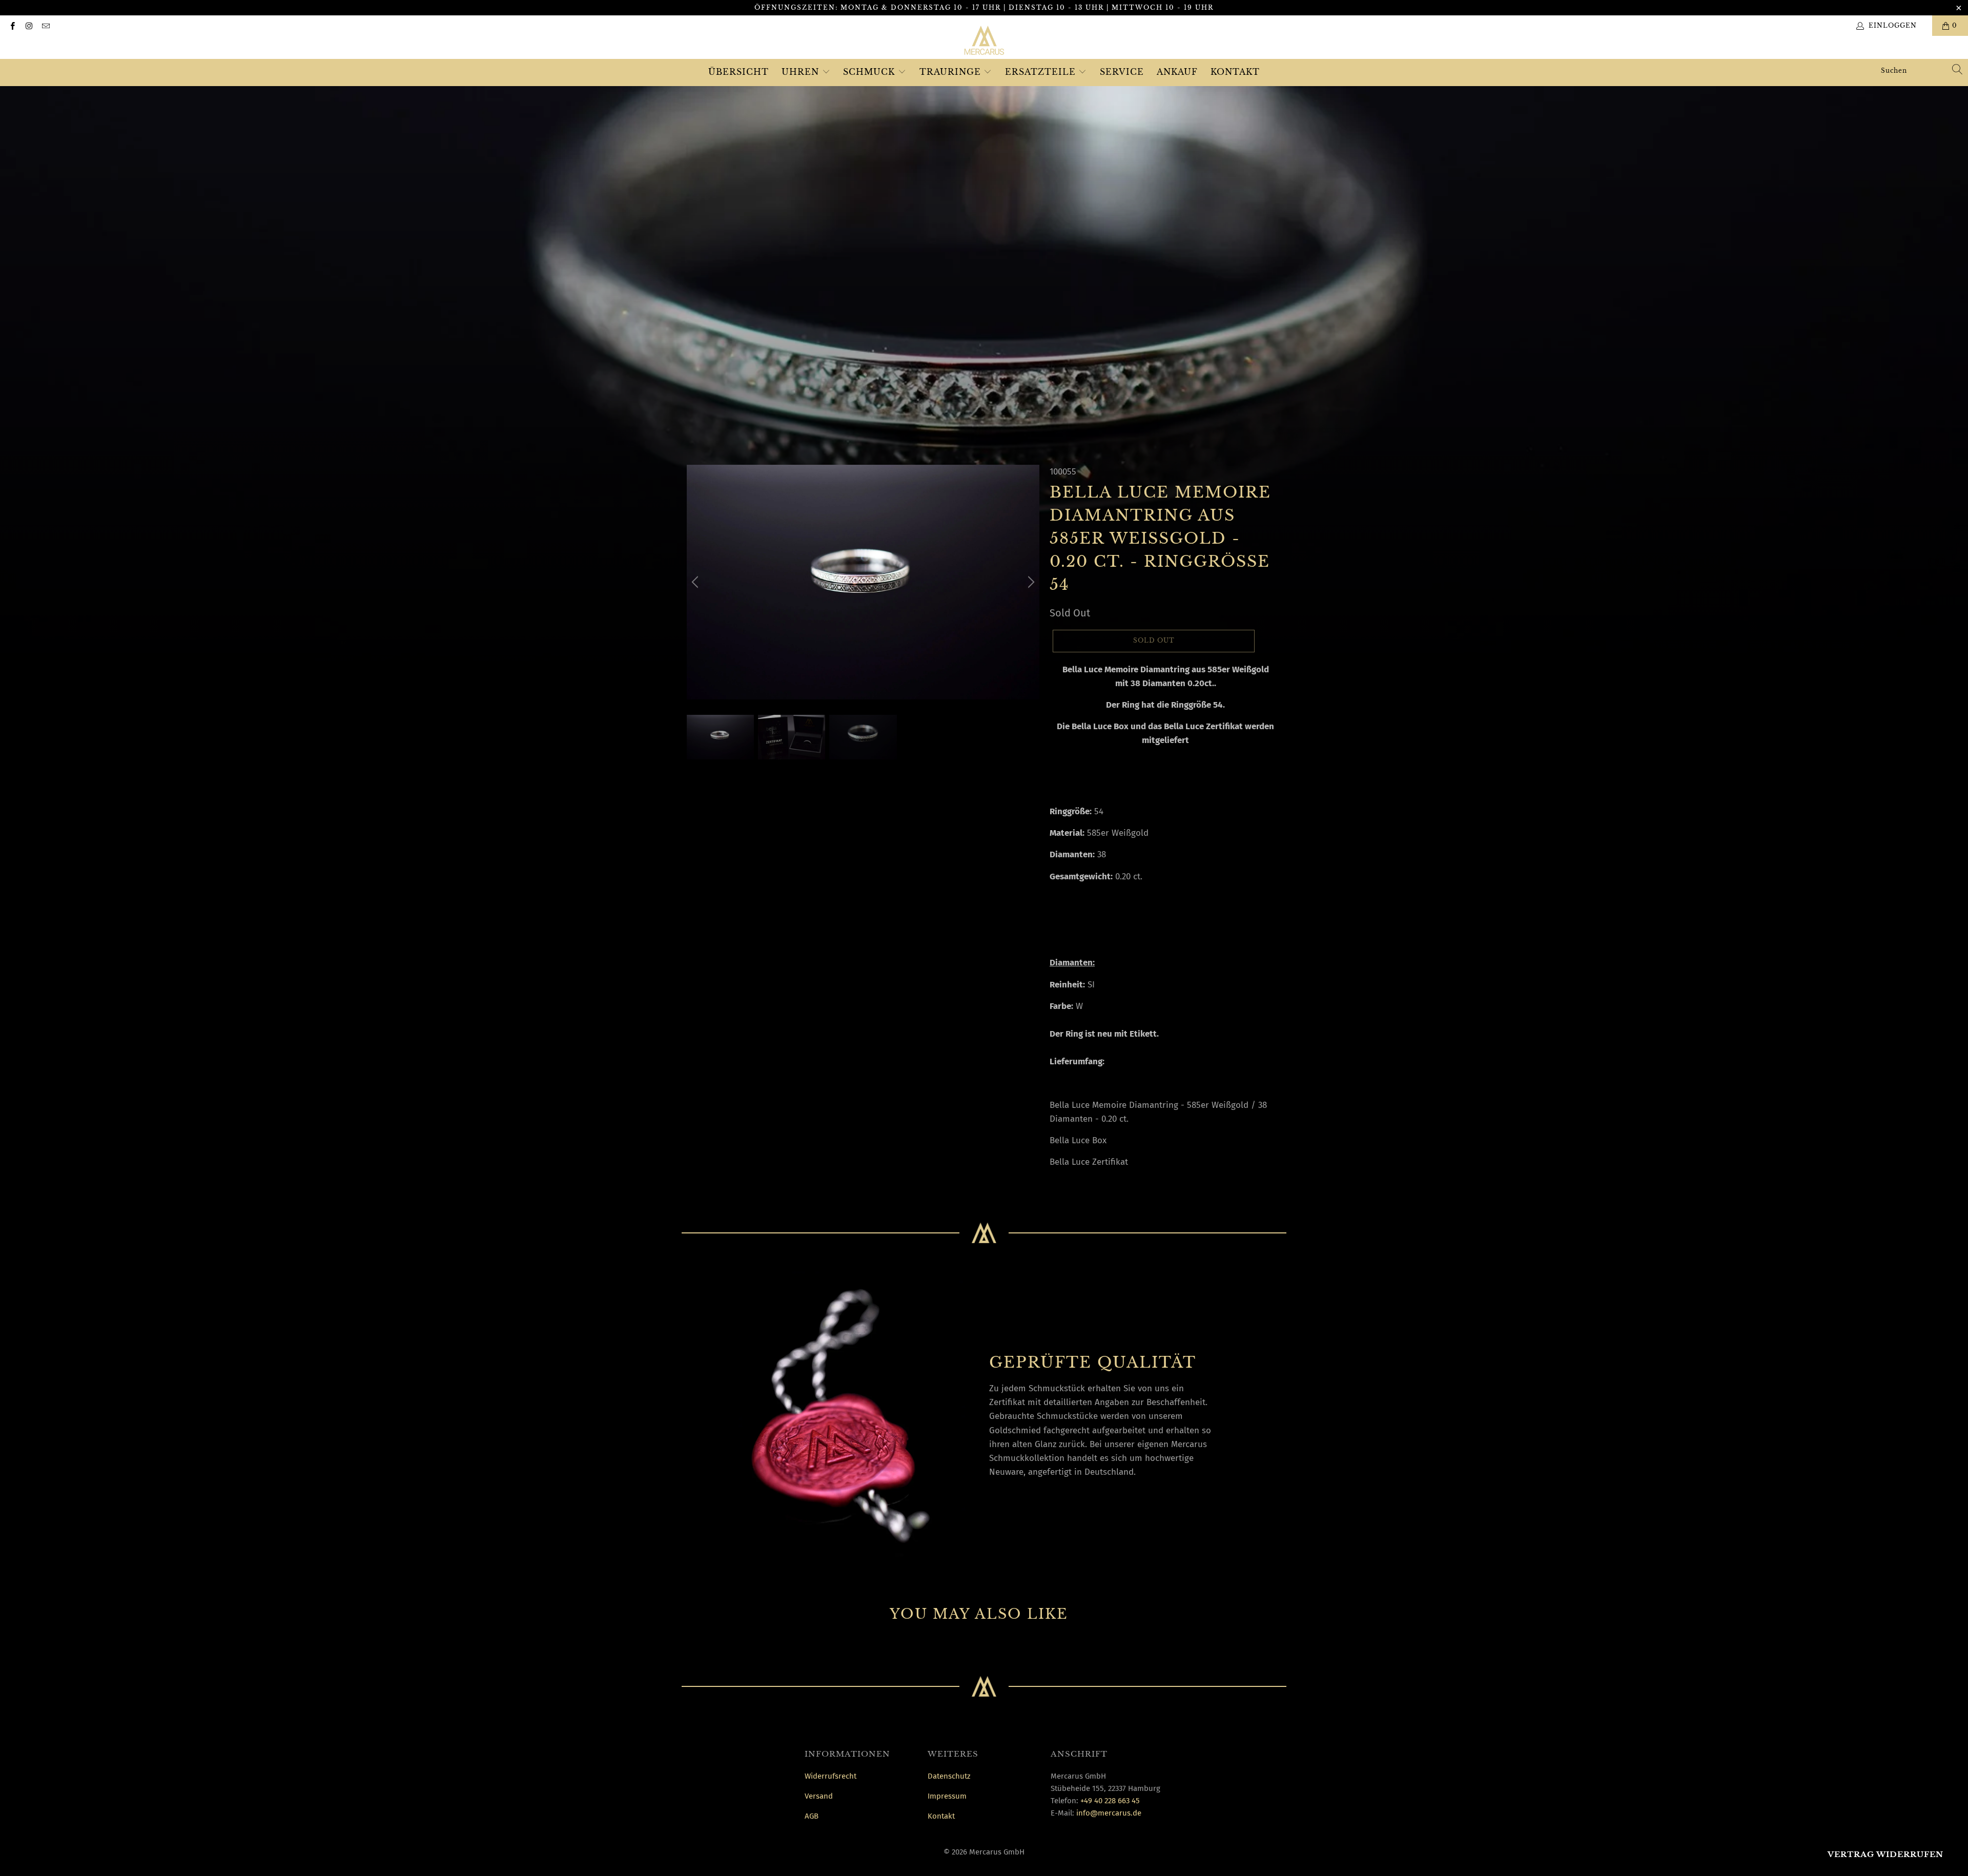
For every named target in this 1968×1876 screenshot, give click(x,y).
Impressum (947, 1796)
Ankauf (1177, 72)
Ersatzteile (1042, 72)
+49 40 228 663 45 (1110, 1801)
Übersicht (739, 72)
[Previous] (696, 582)
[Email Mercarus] (45, 26)
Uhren (802, 72)
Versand (819, 1796)
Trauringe (952, 72)
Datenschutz (949, 1776)
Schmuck (870, 72)
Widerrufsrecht (831, 1776)
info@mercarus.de (1109, 1813)
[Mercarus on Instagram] (28, 26)
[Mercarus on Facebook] (12, 26)
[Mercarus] (984, 42)
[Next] (1030, 582)
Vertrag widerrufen (1885, 1854)
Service (1122, 72)
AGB (812, 1816)
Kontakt (1235, 72)
